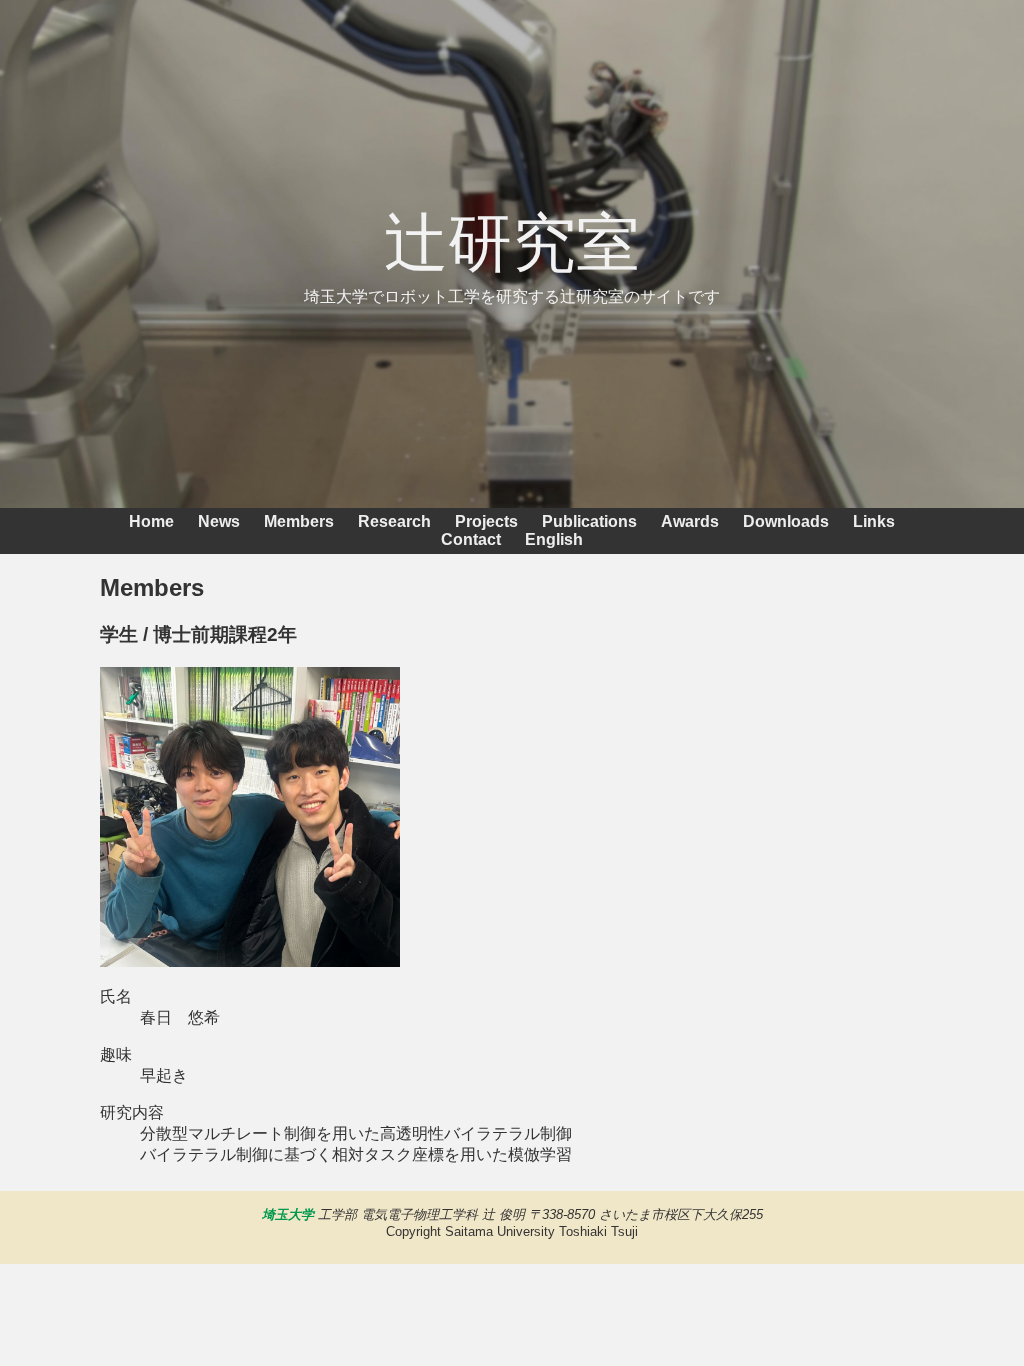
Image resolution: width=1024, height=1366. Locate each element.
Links (874, 521)
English (554, 539)
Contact (471, 539)
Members (299, 521)
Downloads (786, 521)
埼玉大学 (288, 1214)
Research (394, 521)
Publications (589, 521)
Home (151, 521)
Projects (486, 521)
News (219, 521)
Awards (690, 521)
